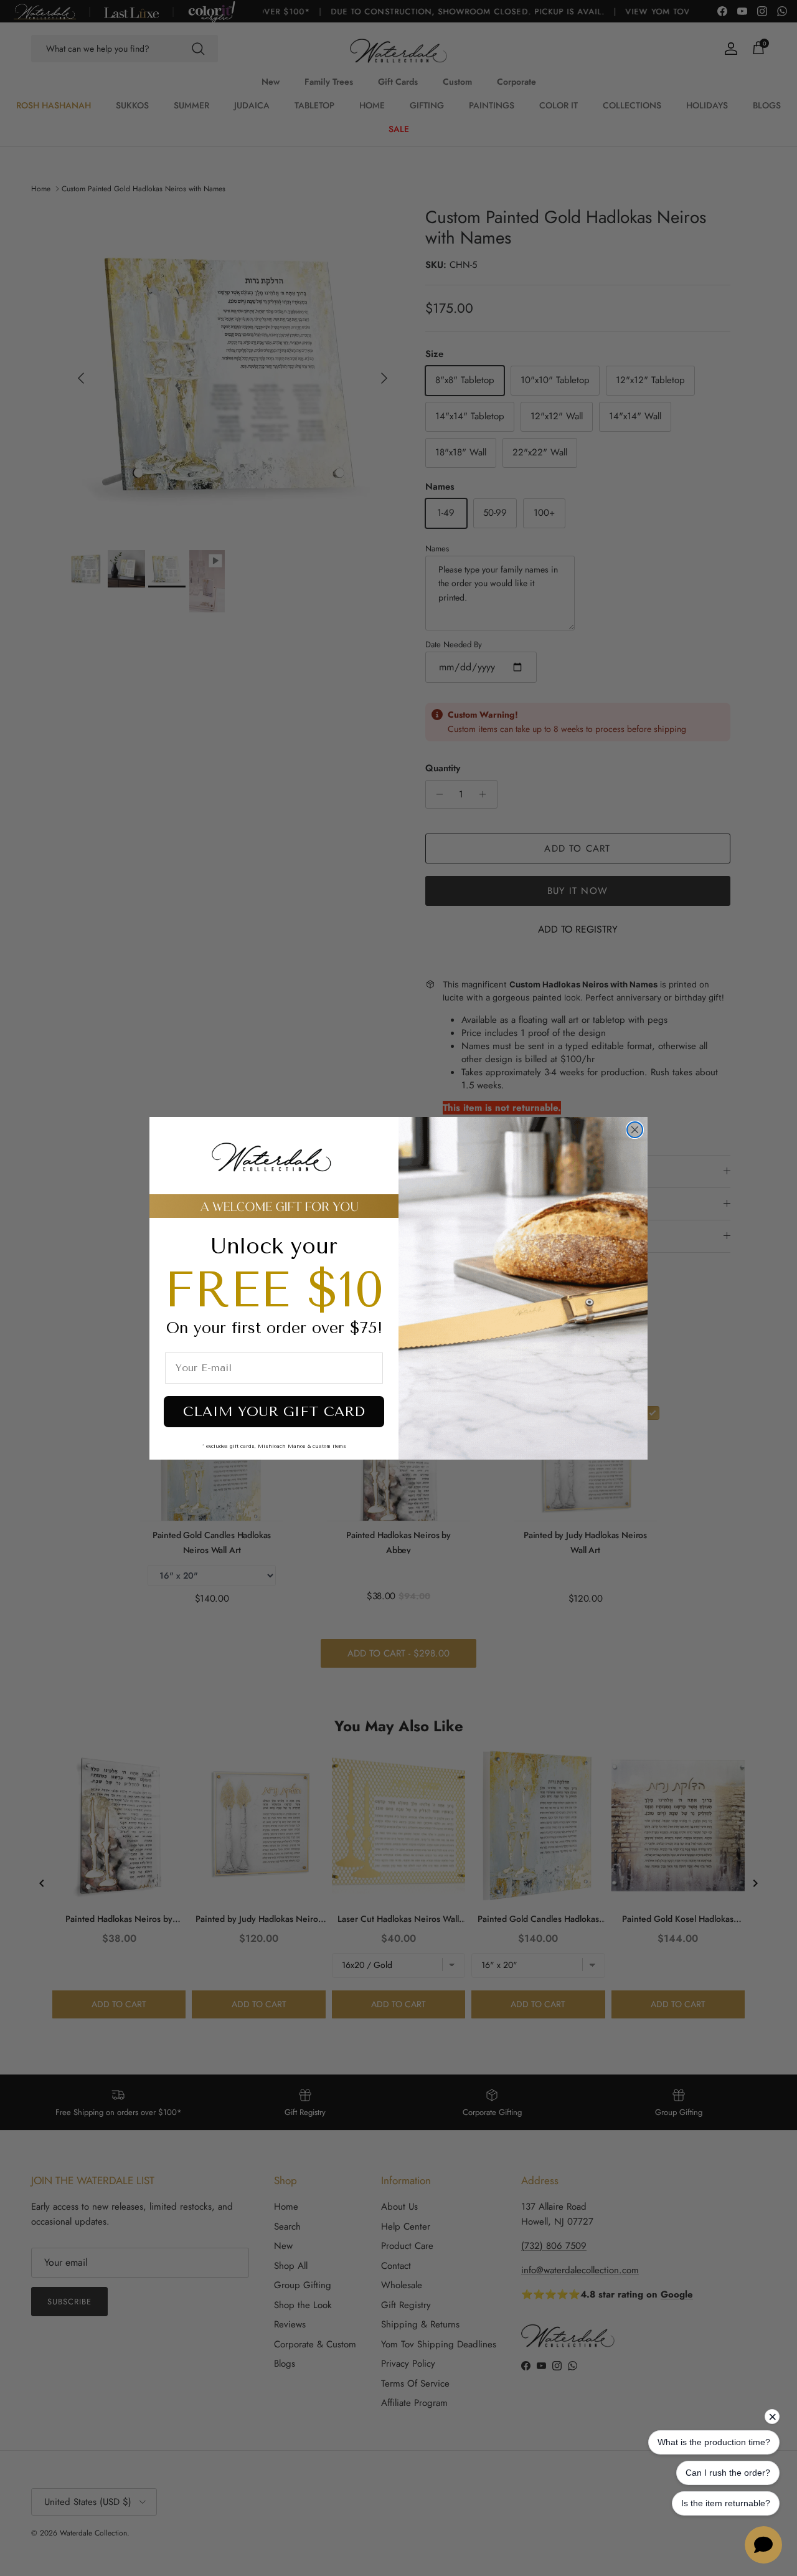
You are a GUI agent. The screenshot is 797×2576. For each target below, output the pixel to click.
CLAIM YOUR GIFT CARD (274, 1412)
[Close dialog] (635, 1130)
